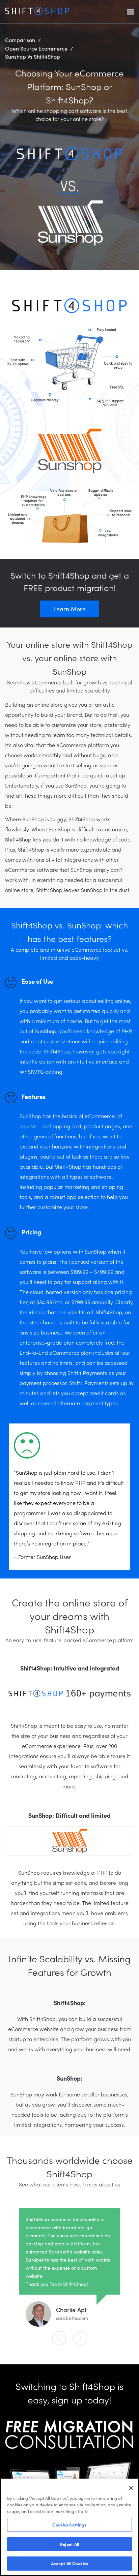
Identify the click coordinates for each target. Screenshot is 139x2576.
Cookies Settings (69, 2525)
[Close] (131, 2488)
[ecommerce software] (37, 13)
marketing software (72, 1533)
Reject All (69, 2544)
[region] (69, 2527)
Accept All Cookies (69, 2563)
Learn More (69, 609)
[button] (61, 2338)
